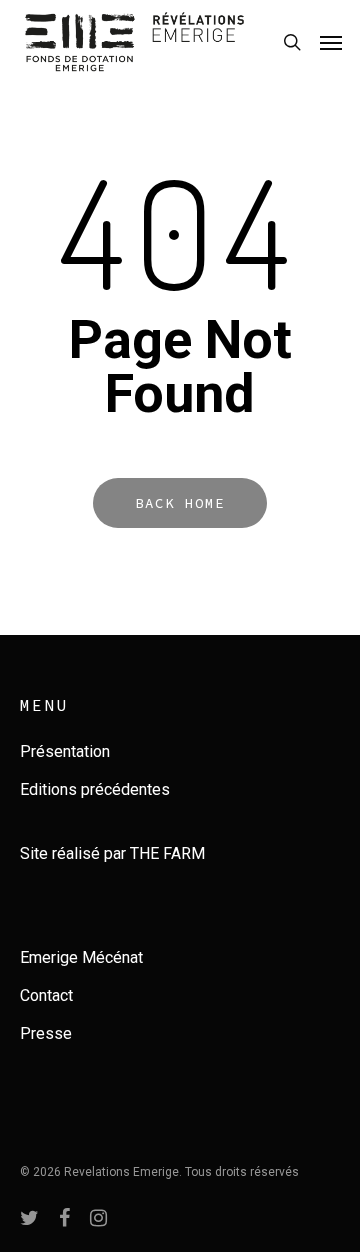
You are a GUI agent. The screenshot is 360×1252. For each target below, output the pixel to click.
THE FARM (167, 853)
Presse (46, 1033)
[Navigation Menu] (331, 42)
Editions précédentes (95, 789)
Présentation (65, 751)
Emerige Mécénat (81, 957)
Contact (46, 995)
